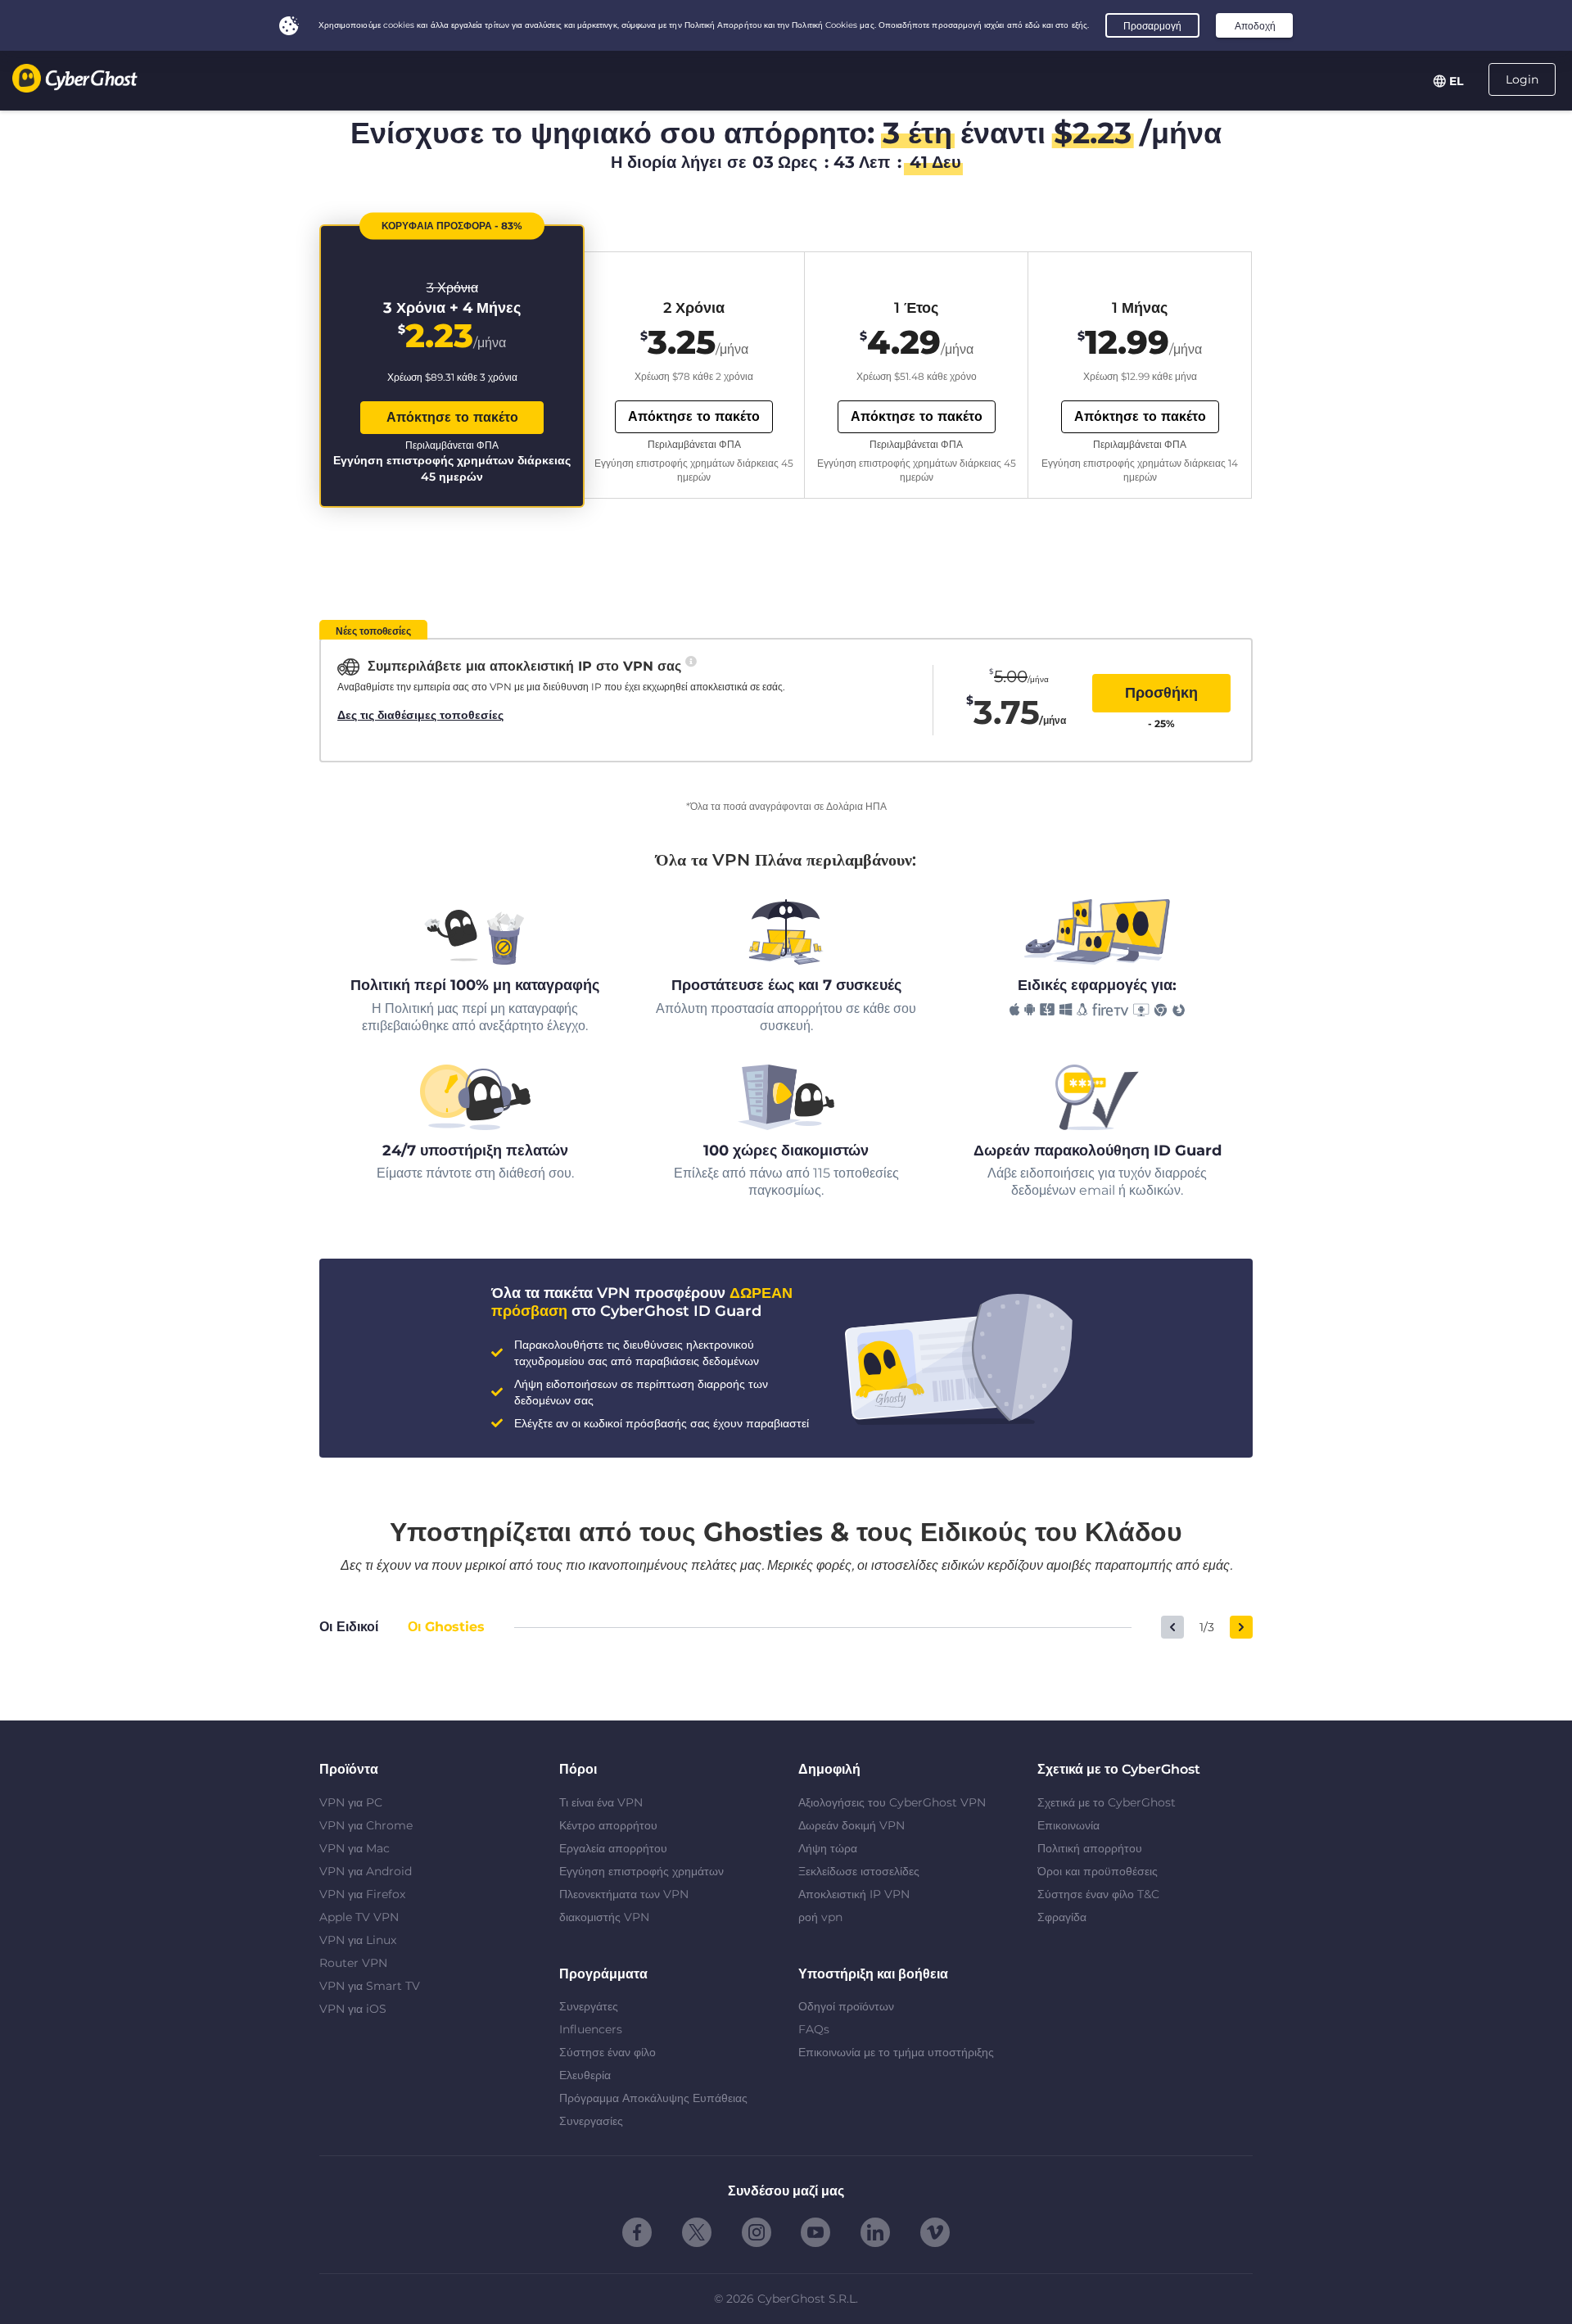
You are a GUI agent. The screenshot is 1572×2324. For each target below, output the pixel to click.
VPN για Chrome (366, 1825)
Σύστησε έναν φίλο (608, 2052)
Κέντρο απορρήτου (608, 1825)
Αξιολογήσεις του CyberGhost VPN (892, 1802)
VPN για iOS (353, 2009)
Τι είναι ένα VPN (601, 1802)
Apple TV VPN (359, 1917)
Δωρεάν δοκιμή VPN (851, 1825)
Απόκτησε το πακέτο (452, 417)
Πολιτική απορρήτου (1090, 1848)
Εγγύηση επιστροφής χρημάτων (641, 1871)
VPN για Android (366, 1871)
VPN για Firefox (362, 1894)
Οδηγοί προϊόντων (846, 2006)
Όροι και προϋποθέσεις (1098, 1871)
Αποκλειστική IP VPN (854, 1894)
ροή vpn (820, 1917)
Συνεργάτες (589, 2006)
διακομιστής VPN (604, 1917)
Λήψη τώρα (828, 1848)
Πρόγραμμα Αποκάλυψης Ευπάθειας (653, 2098)
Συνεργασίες (591, 2121)
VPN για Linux (358, 1940)
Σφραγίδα (1062, 1917)
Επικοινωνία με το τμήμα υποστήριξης (896, 2052)
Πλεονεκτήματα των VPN (624, 1894)
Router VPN (353, 1963)
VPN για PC (351, 1802)
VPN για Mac (355, 1848)
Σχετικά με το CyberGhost (1107, 1802)
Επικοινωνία (1068, 1825)
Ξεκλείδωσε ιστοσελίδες (859, 1871)
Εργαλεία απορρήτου (613, 1848)
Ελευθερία (585, 2075)
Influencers (591, 2029)
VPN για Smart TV (370, 1986)
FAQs (814, 2029)
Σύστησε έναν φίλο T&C (1098, 1894)
